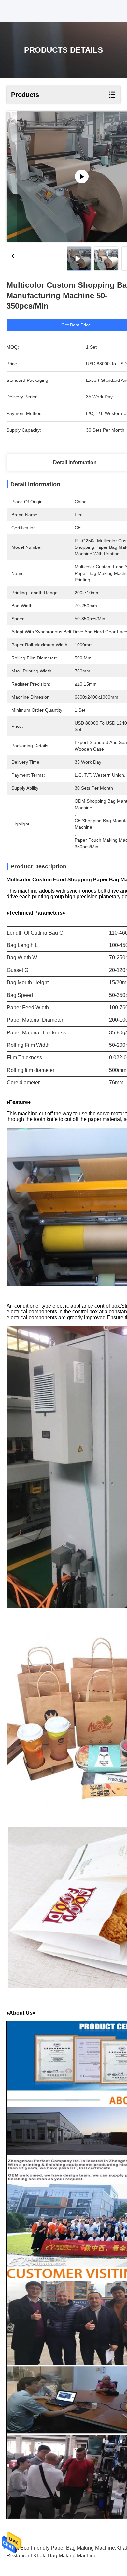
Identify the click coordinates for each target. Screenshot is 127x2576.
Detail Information (75, 462)
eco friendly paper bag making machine (68, 2548)
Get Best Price (76, 325)
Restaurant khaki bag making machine (52, 2556)
